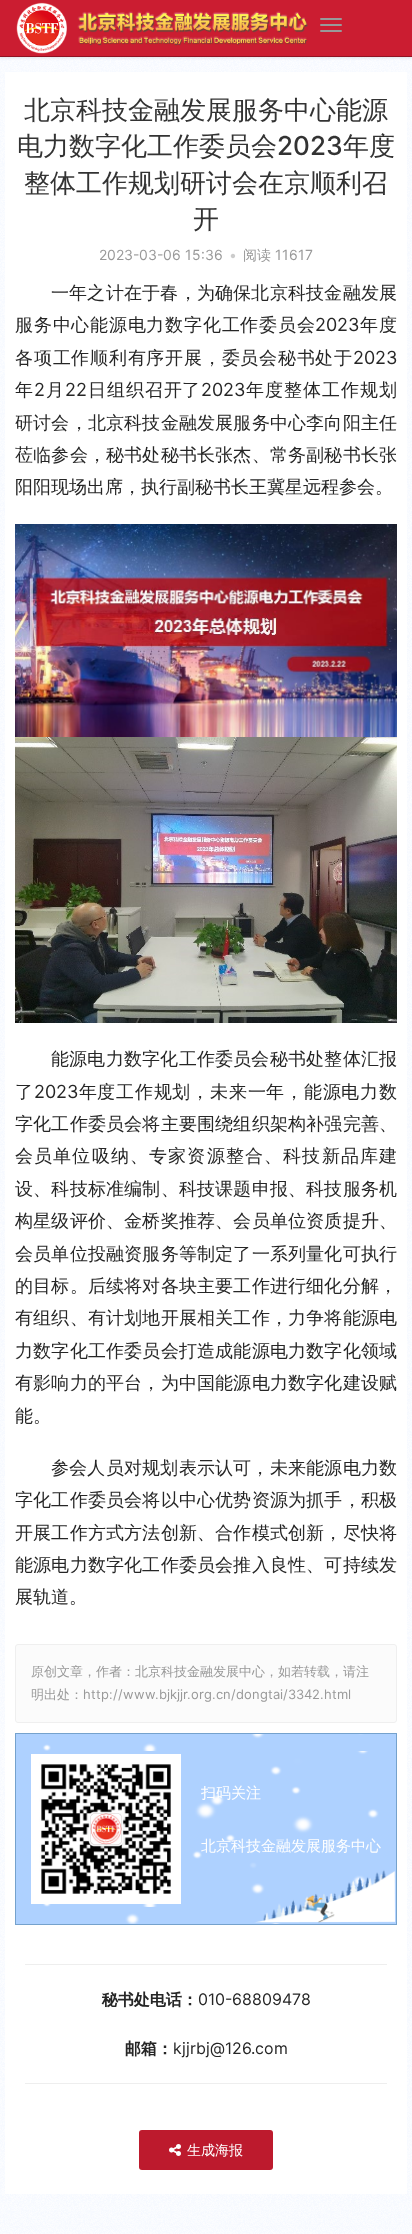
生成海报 (213, 2149)
